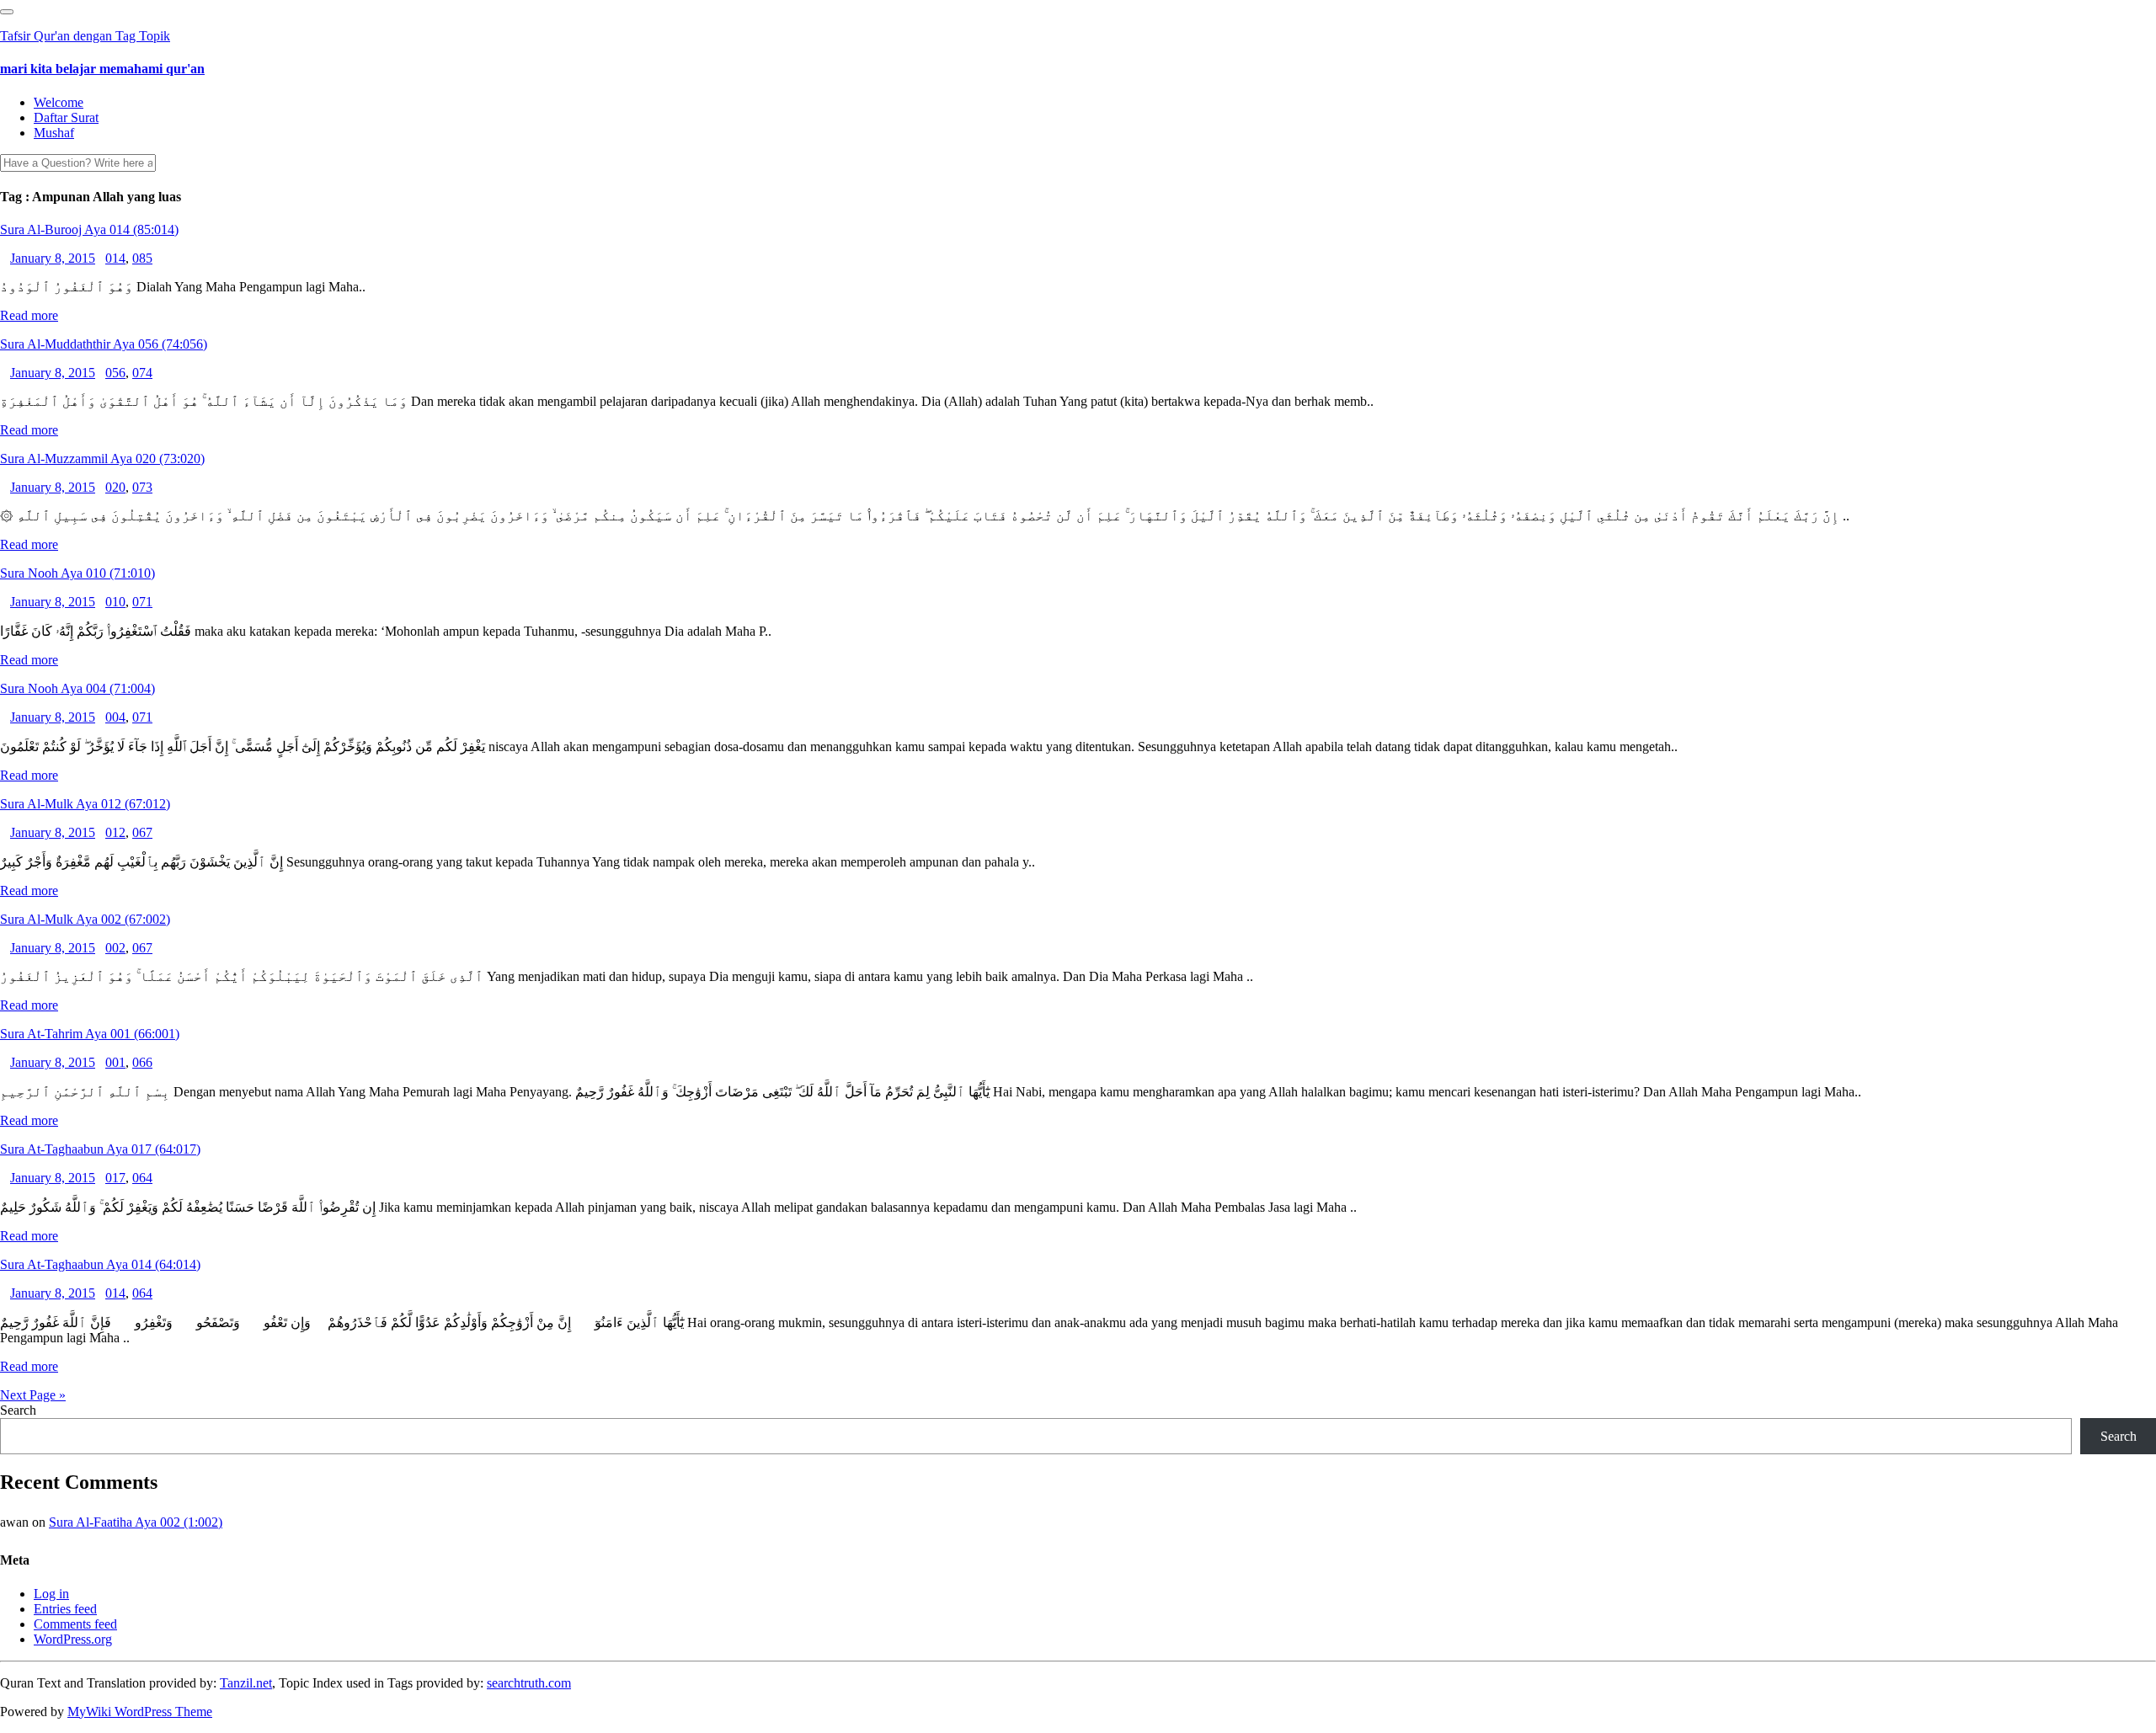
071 (142, 602)
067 (142, 832)
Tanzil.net (246, 1683)
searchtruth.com (529, 1683)
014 (115, 258)
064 (142, 1178)
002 (115, 948)
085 (142, 258)
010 (115, 602)
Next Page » (33, 1395)
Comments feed (75, 1624)
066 (142, 1062)
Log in (51, 1594)
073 (142, 487)
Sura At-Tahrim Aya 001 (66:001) (90, 1034)
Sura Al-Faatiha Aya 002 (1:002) (136, 1522)
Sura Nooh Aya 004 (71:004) (77, 688)
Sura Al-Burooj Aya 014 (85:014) (89, 229)
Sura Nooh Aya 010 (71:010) (77, 573)
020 (115, 487)
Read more (29, 315)
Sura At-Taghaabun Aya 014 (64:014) (100, 1264)
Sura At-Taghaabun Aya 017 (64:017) (100, 1149)
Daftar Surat (66, 117)
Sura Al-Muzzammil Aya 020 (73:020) (102, 459)
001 (115, 1062)
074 (142, 373)
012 (115, 832)
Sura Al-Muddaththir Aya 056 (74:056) (104, 344)
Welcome (59, 102)
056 (115, 373)
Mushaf (54, 133)
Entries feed (65, 1609)
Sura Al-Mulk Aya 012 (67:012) (85, 804)
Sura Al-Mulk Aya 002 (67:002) (85, 919)
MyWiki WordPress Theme (140, 1712)
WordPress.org (73, 1639)
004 (115, 717)
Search (18, 1410)
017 (115, 1178)
